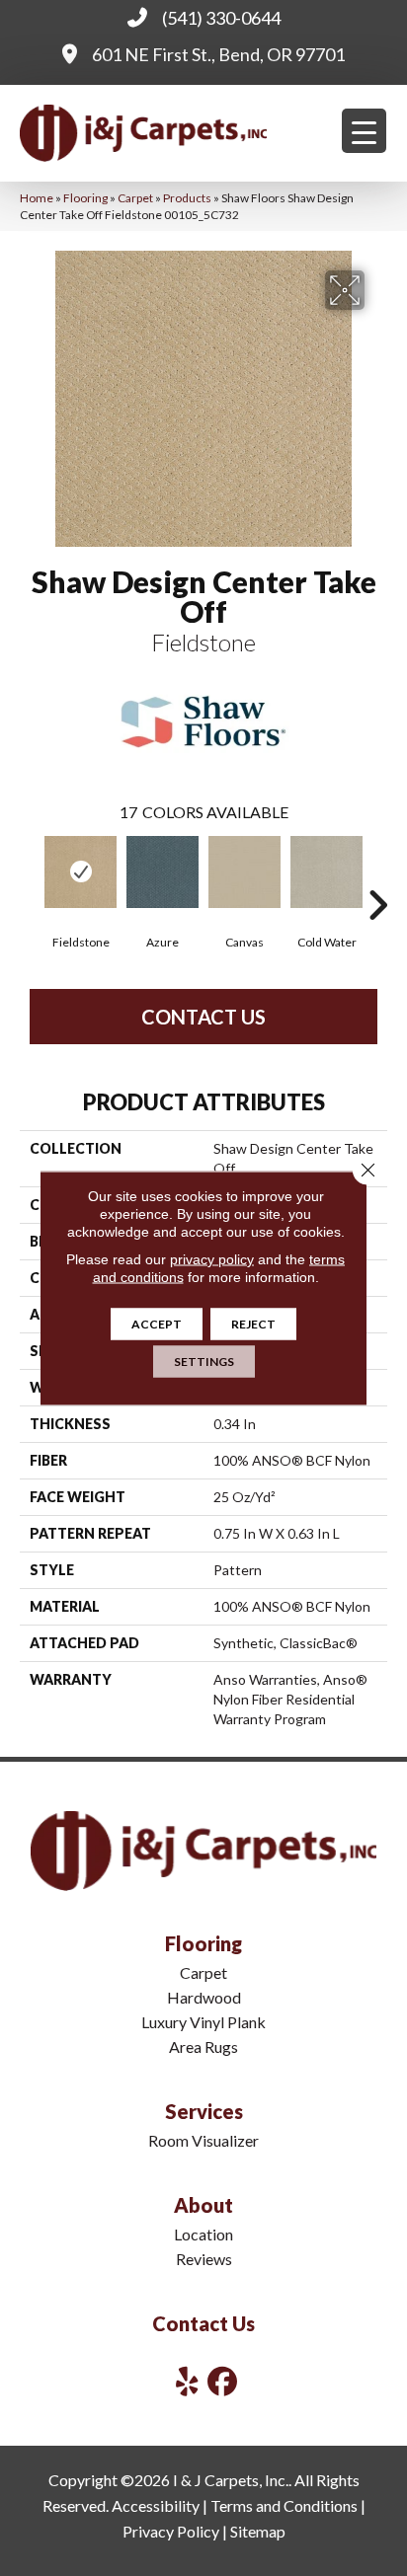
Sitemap (258, 2531)
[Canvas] (244, 872)
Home (37, 198)
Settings (204, 1362)
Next (377, 875)
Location (203, 2234)
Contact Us (203, 1017)
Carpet (135, 198)
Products (187, 198)
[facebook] (222, 2381)
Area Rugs (203, 2046)
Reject (253, 1324)
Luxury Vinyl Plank (203, 2022)
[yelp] (188, 2381)
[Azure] (163, 872)
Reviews (204, 2259)
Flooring (85, 198)
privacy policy (212, 1259)
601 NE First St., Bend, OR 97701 (218, 54)
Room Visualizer (203, 2140)
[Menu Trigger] (364, 131)
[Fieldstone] (81, 872)
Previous (30, 875)
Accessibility (156, 2505)
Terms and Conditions (284, 2505)
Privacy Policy (171, 2531)
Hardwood (204, 1997)
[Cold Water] (326, 872)
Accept (157, 1324)
